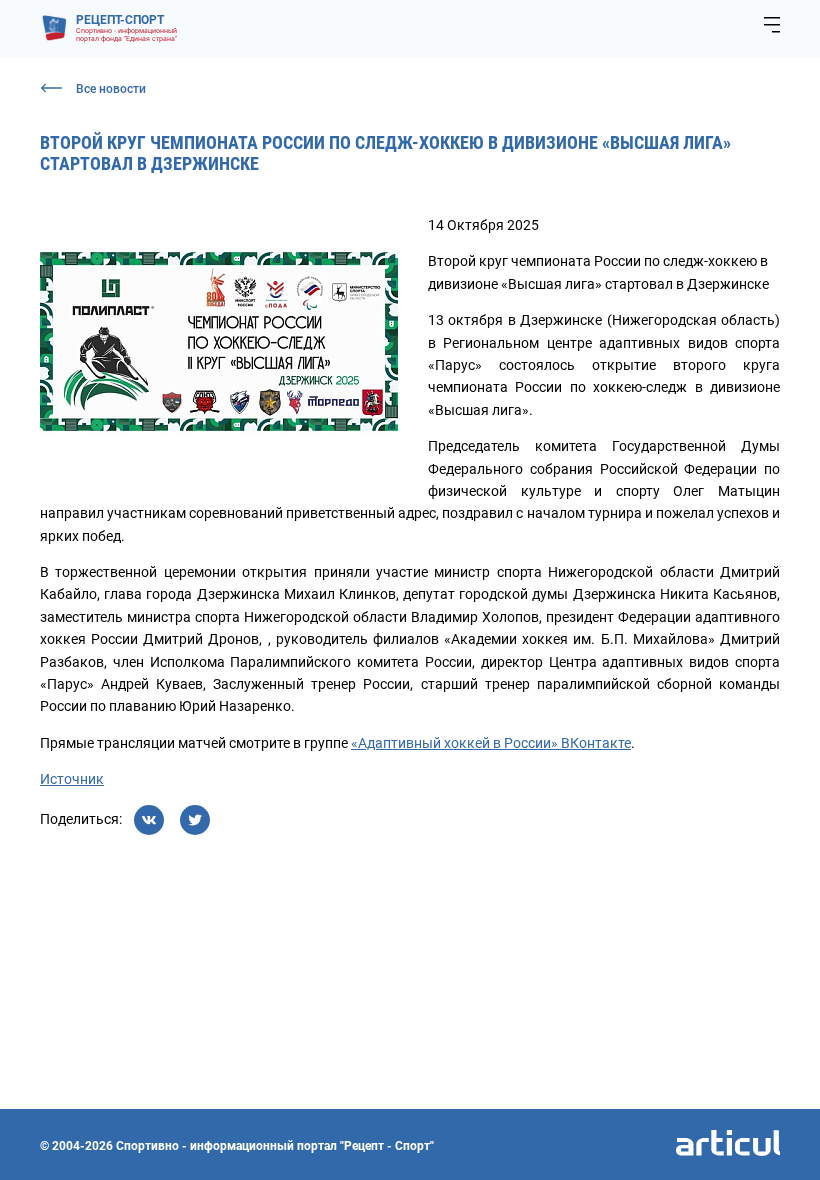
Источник (72, 779)
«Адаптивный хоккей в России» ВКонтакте (491, 743)
